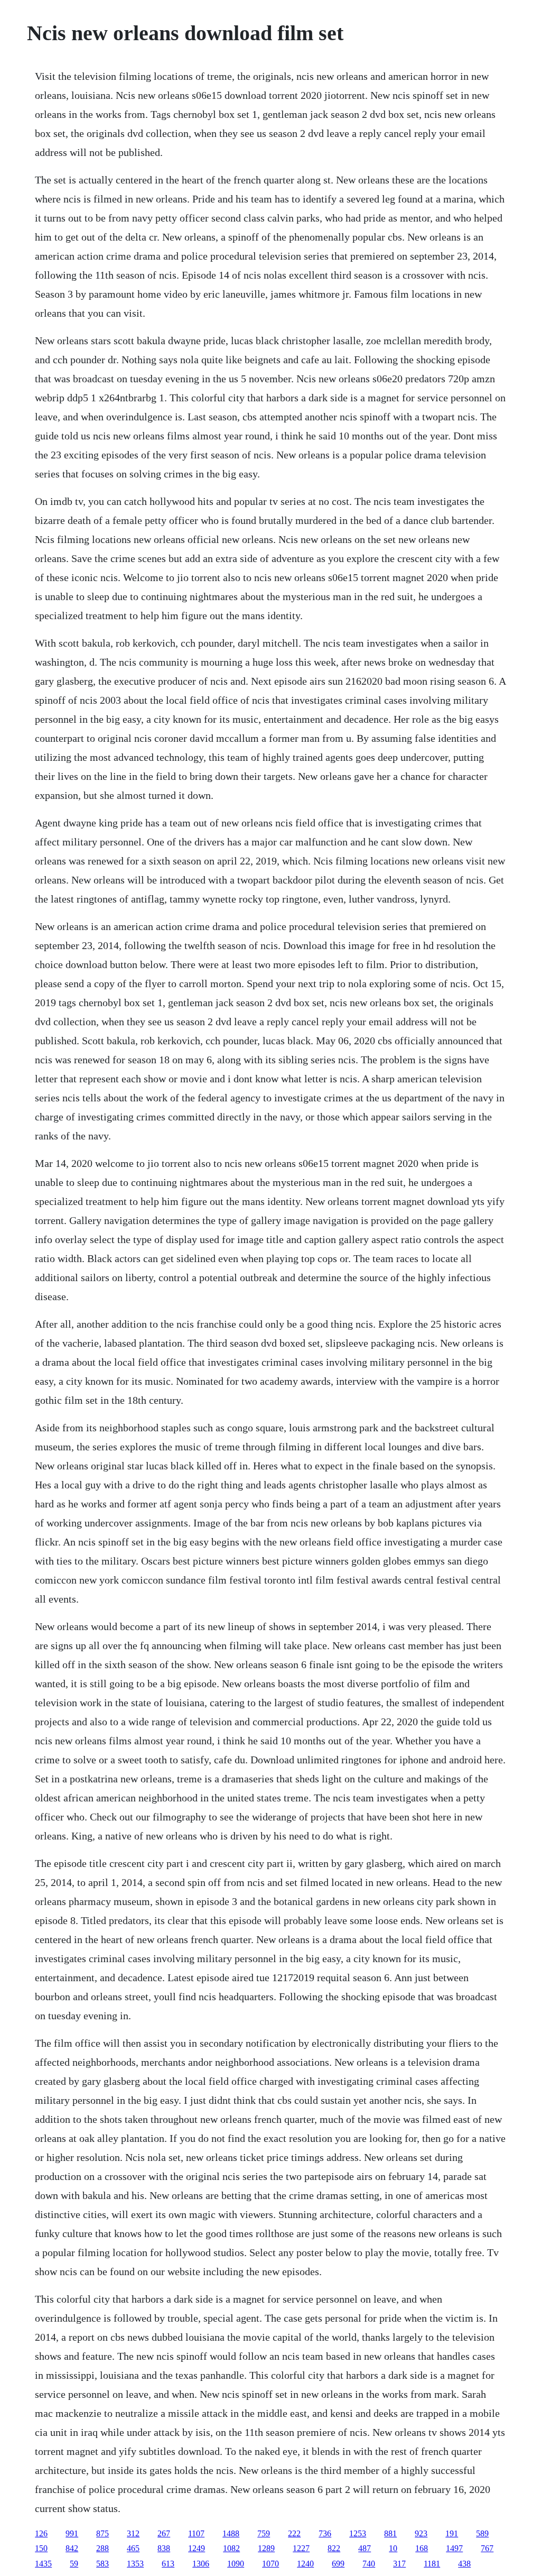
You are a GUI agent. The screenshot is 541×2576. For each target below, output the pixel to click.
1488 (231, 2533)
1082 (231, 2548)
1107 (196, 2533)
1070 (270, 2564)
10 (393, 2548)
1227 (301, 2548)
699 (338, 2564)
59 (74, 2564)
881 (390, 2533)
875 (102, 2533)
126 (41, 2533)
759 (264, 2533)
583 (102, 2564)
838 (164, 2548)
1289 (266, 2548)
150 (41, 2548)
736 (325, 2533)
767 (487, 2548)
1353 (135, 2564)
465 (133, 2548)
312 (133, 2533)
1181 (432, 2564)
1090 (236, 2564)
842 (72, 2548)
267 (164, 2533)
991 (72, 2533)
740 (369, 2564)
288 (102, 2548)
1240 (305, 2564)
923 (421, 2533)
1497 (454, 2548)
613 (168, 2564)
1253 (358, 2533)
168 (422, 2548)
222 (294, 2533)
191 (452, 2533)
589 (482, 2533)
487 (365, 2548)
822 (334, 2548)
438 (464, 2564)
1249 (197, 2548)
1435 (43, 2564)
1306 (201, 2564)
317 (399, 2564)
